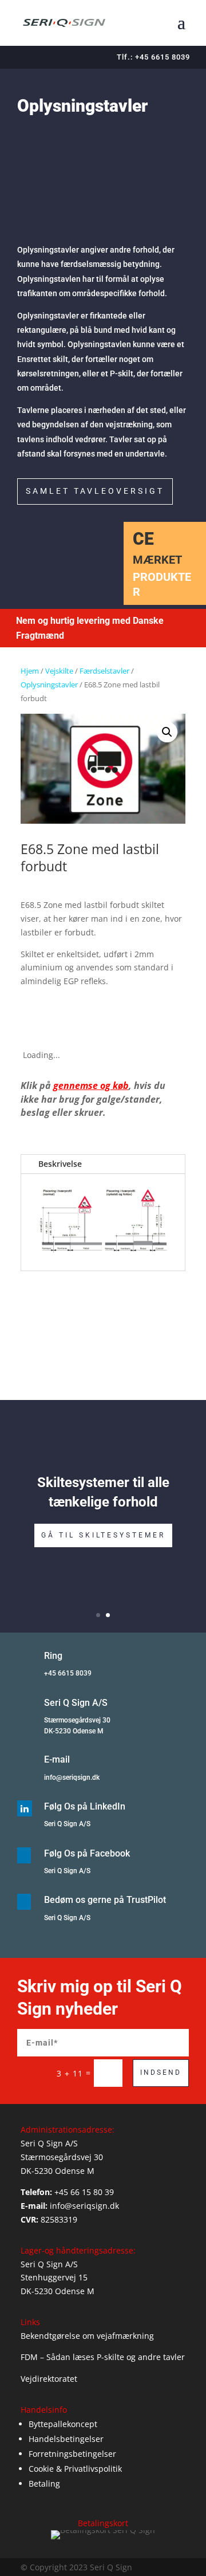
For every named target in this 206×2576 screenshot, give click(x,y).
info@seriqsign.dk (72, 1777)
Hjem (30, 671)
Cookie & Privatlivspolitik (75, 2469)
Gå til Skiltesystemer (103, 1535)
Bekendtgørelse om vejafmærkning (87, 2336)
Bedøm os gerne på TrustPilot (105, 1900)
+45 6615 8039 (68, 1673)
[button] (167, 732)
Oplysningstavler (49, 685)
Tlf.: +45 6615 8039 (153, 57)
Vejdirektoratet (49, 2379)
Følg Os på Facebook (87, 1853)
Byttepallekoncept (63, 2424)
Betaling (44, 2483)
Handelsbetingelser (66, 2439)
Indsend (161, 2072)
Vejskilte (59, 671)
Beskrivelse (60, 1164)
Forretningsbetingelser (72, 2454)
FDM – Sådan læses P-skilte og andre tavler (103, 2357)
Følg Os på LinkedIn (85, 1806)
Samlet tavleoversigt (95, 491)
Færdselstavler (104, 671)
